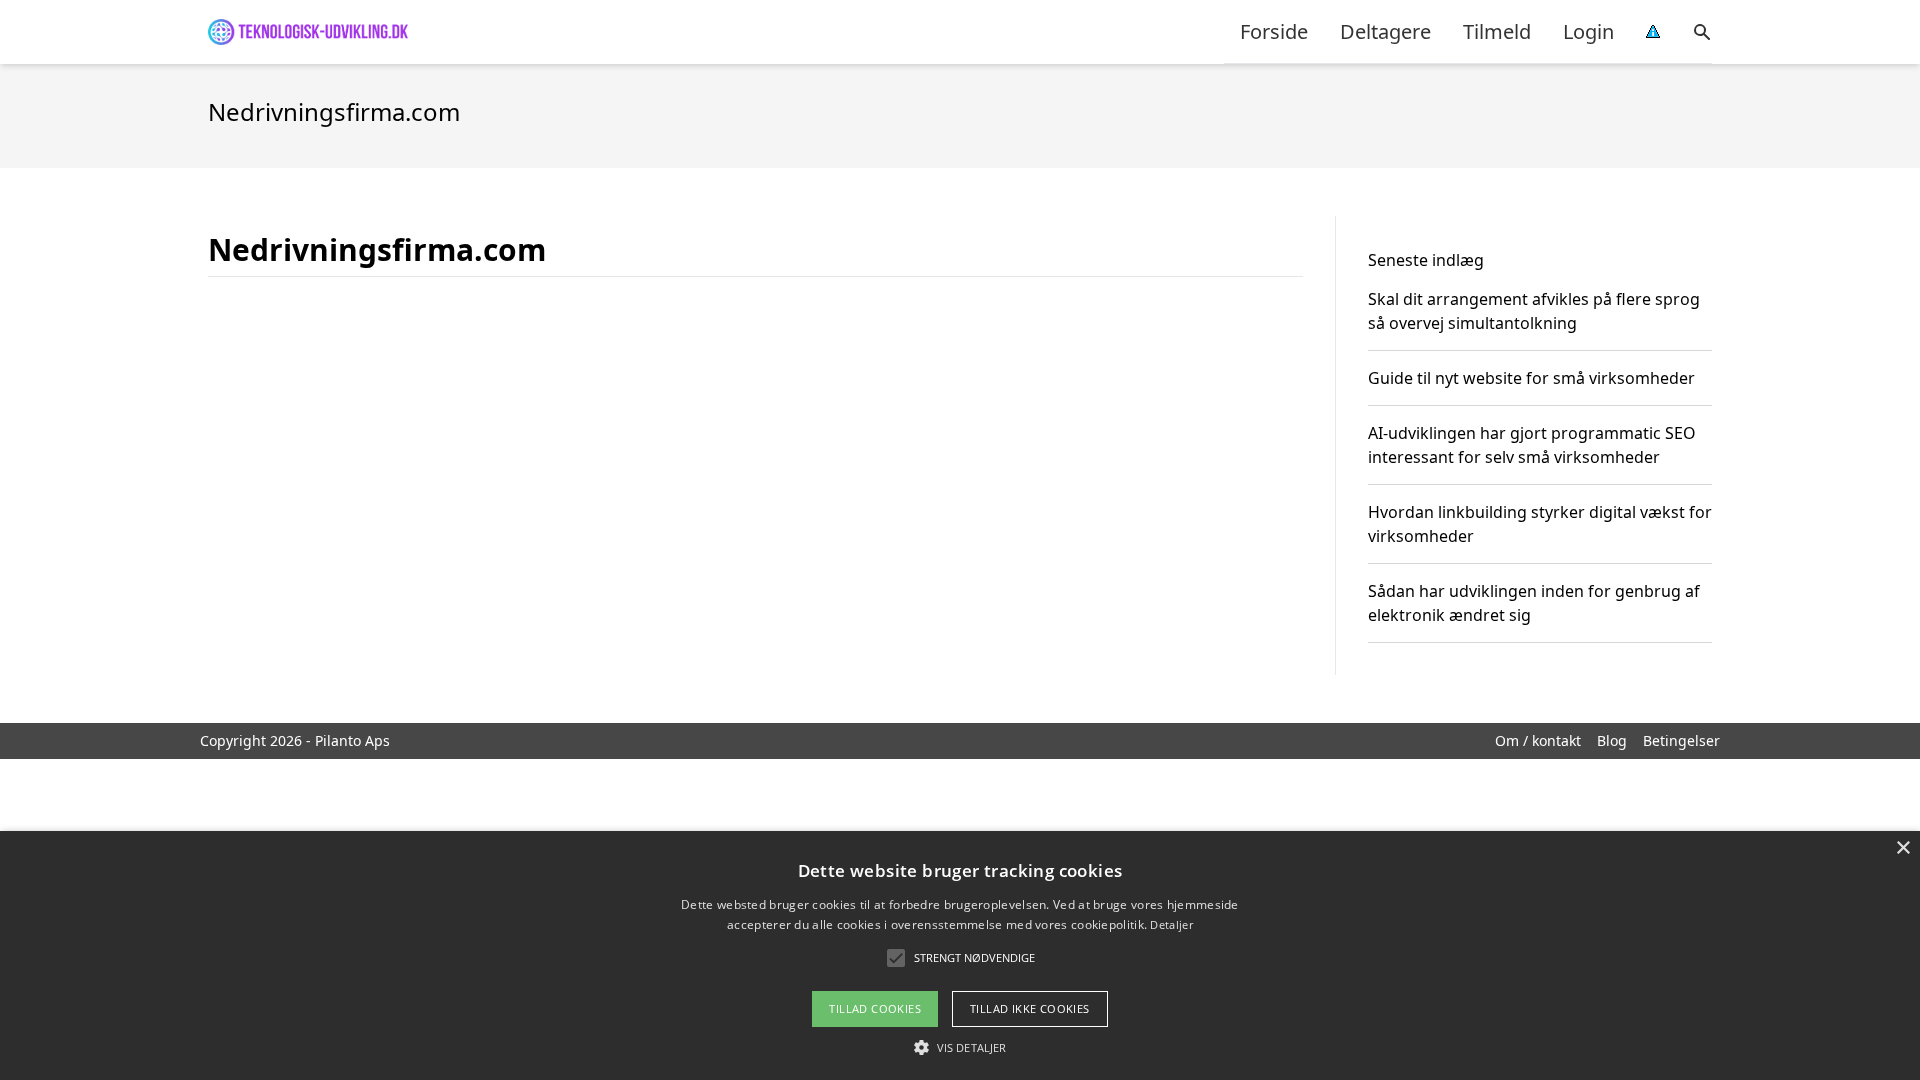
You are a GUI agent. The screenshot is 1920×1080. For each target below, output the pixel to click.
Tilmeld (1497, 31)
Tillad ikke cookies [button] (1030, 1008)
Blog (1612, 740)
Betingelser (1681, 740)
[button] (960, 1047)
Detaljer (1171, 924)
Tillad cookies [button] (875, 1008)
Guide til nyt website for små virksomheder (1531, 378)
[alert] (960, 955)
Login (1588, 31)
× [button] (1902, 848)
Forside (1274, 31)
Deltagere (1385, 31)
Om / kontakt (1538, 740)
